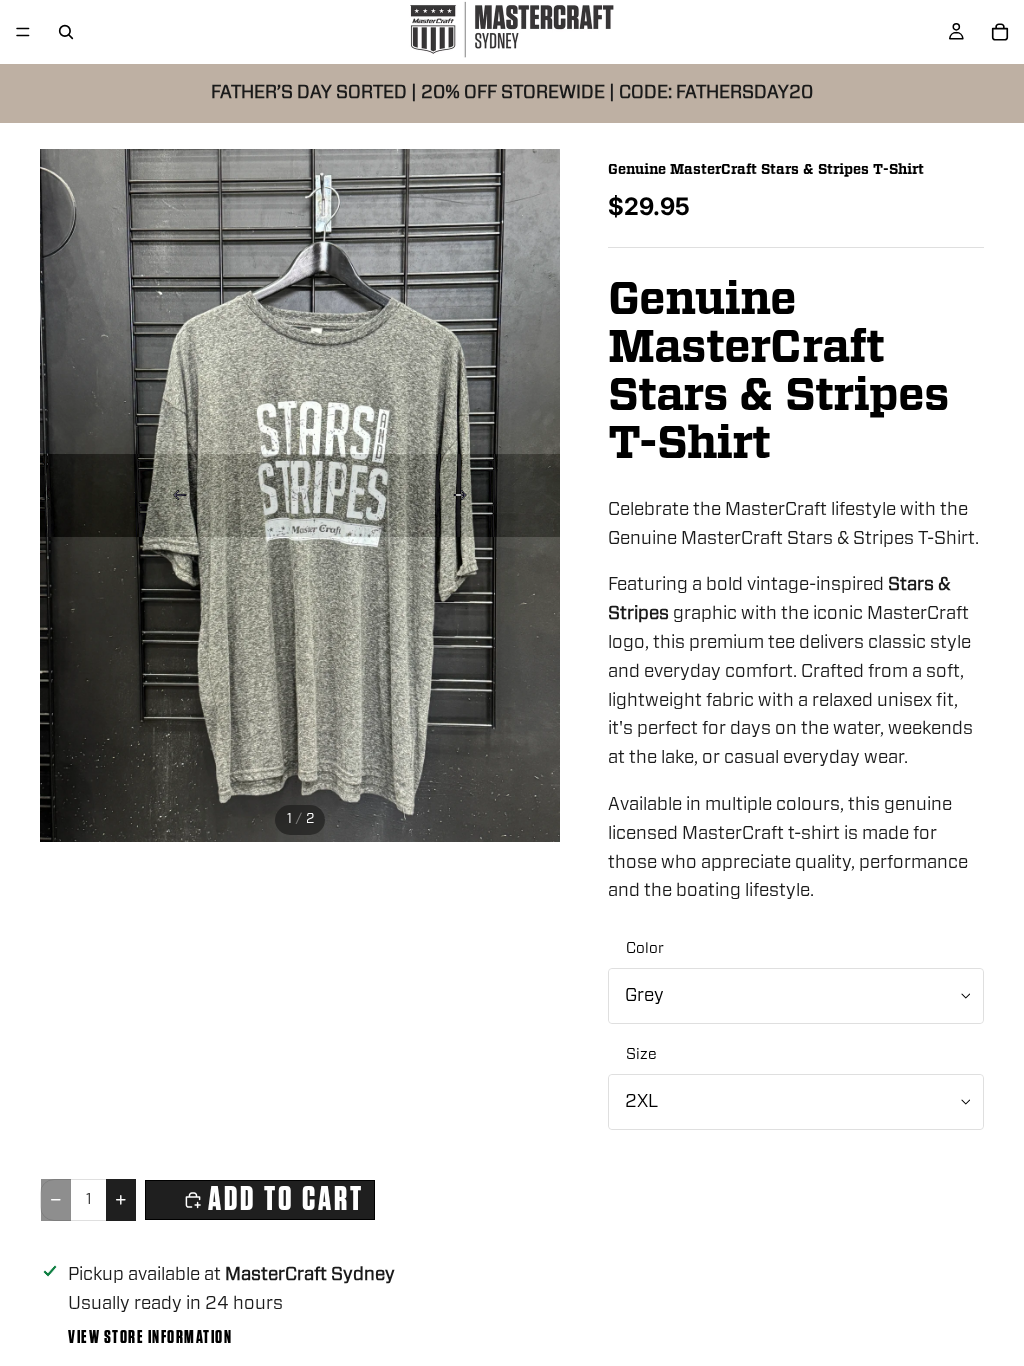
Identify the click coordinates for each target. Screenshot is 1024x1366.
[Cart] (1000, 32)
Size (641, 1054)
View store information (150, 1338)
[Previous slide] (180, 495)
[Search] (66, 32)
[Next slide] (460, 495)
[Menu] (23, 32)
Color (645, 948)
